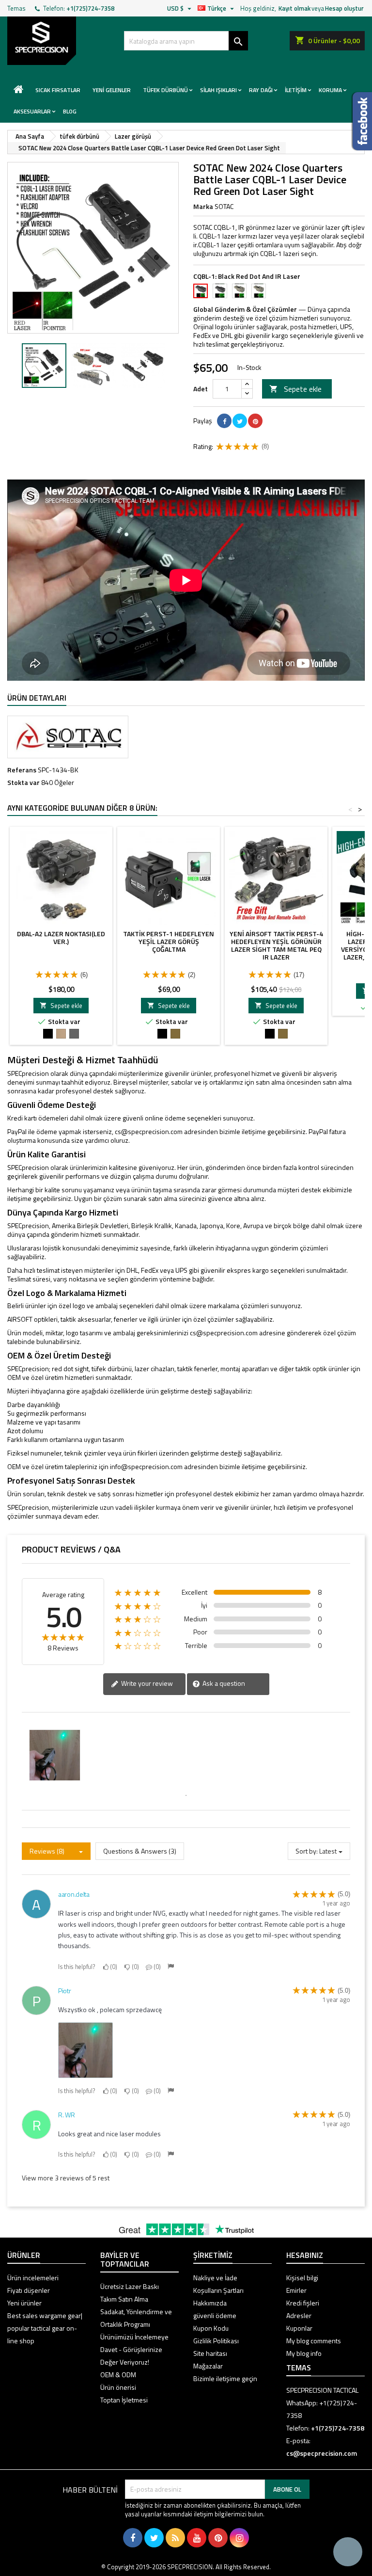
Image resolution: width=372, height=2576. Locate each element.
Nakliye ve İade (215, 2278)
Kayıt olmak (294, 8)
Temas (16, 8)
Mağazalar (208, 2366)
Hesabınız (305, 2255)
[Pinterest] (255, 421)
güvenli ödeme (215, 2315)
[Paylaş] (224, 421)
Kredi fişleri (303, 2303)
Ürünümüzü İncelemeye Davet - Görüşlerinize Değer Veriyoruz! (134, 2349)
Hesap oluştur (344, 8)
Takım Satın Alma (124, 2299)
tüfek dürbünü (165, 90)
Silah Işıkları (218, 90)
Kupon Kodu (211, 2328)
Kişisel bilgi (302, 2278)
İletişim (296, 90)
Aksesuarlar (32, 111)
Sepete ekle (295, 389)
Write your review (146, 1683)
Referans (22, 770)
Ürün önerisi (118, 2387)
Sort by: (307, 1851)
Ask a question (223, 1683)
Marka (203, 207)
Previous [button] (12, 366)
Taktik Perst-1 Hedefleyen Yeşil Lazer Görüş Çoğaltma (169, 941)
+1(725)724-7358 (90, 8)
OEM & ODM (118, 2375)
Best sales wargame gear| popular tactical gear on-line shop (45, 2328)
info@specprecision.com (146, 1466)
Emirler (296, 2290)
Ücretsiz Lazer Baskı (130, 2286)
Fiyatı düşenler (29, 2290)
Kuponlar (299, 2328)
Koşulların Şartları (218, 2290)
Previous (22, 248)
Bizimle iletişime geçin (225, 2378)
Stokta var (23, 783)
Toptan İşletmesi (124, 2400)
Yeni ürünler (24, 2303)
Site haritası (210, 2353)
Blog (70, 111)
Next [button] (174, 366)
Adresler (299, 2315)
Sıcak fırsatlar (58, 90)
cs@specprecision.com (149, 1131)
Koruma (330, 90)
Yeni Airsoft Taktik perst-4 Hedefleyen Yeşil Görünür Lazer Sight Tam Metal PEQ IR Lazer (276, 945)
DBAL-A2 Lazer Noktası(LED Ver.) (61, 937)
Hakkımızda (210, 2303)
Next (164, 248)
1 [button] (186, 1795)
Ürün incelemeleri (33, 2278)
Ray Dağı (261, 90)
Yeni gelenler (112, 90)
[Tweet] (240, 421)
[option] (44, 366)
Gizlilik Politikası (216, 2341)
